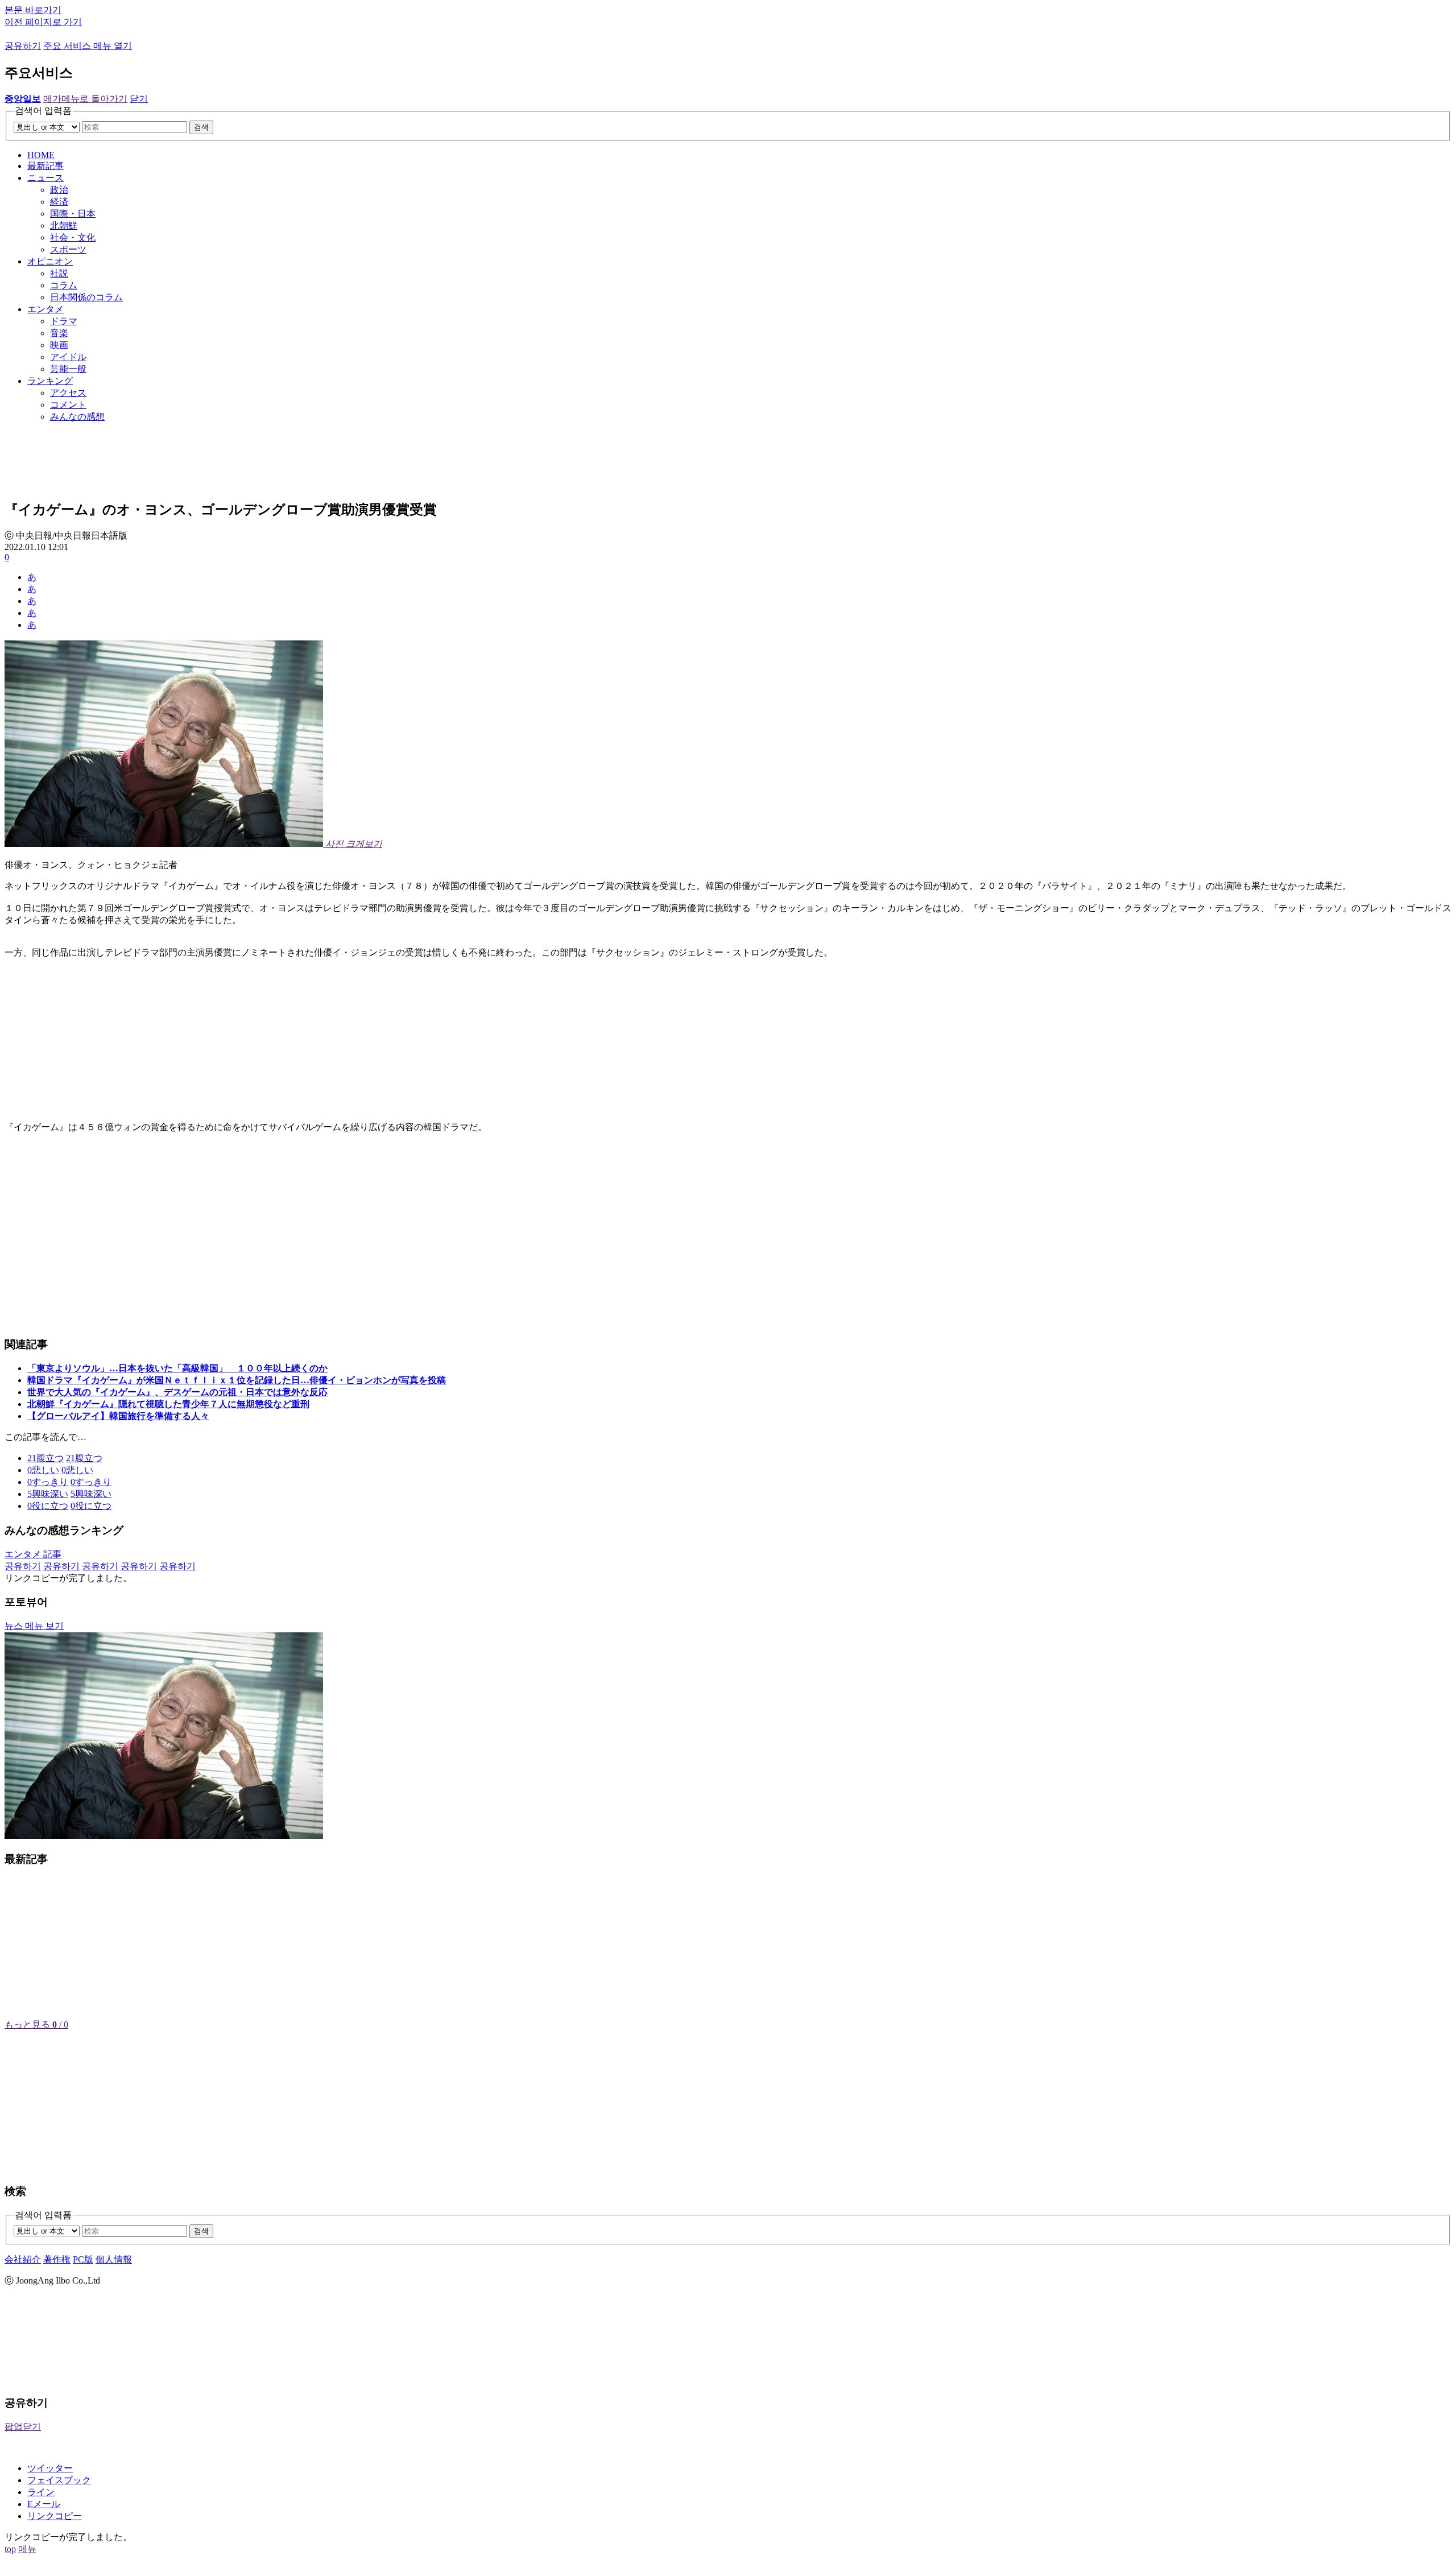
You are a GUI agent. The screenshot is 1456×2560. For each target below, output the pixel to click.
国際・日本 (73, 214)
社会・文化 (73, 237)
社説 (59, 273)
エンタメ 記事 (33, 1554)
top (10, 2549)
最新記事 (45, 166)
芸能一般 (68, 369)
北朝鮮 (64, 226)
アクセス (68, 393)
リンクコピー (55, 2516)
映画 (59, 345)
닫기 (139, 99)
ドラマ (64, 321)
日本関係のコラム (86, 297)
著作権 (57, 2259)
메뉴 (27, 2549)
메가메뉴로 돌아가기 (85, 99)
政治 (59, 190)
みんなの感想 (77, 417)
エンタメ (45, 309)
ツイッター (50, 2468)
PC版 (83, 2259)
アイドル (68, 357)
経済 (59, 202)
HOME (41, 155)
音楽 (59, 333)
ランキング (50, 381)
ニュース (45, 178)
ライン (41, 2492)
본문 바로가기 (33, 10)
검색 (201, 127)
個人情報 (114, 2259)
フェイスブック (59, 2480)
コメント (68, 405)
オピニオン (50, 261)
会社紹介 (23, 2259)
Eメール (44, 2504)
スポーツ (68, 249)
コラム (64, 285)
